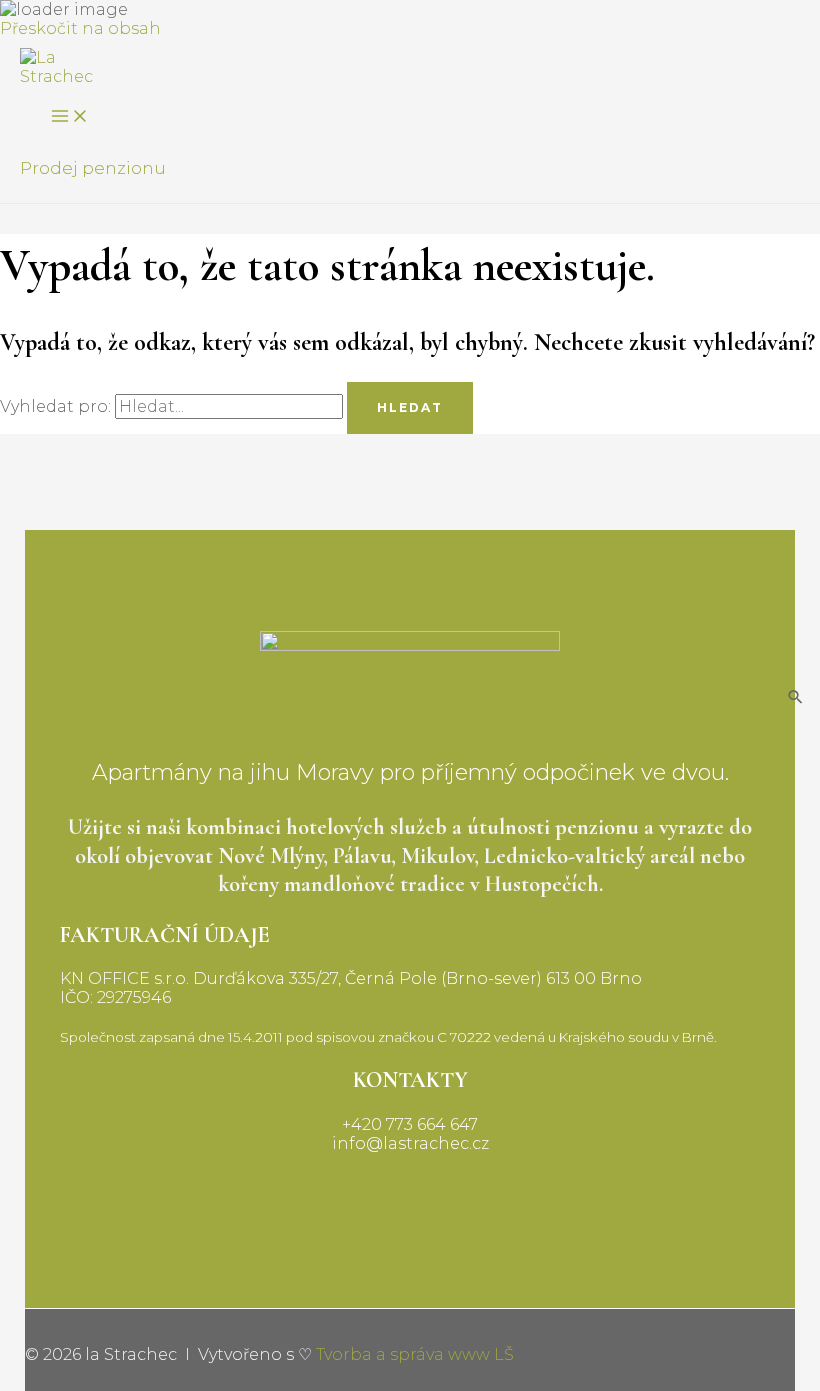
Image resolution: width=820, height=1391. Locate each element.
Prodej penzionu (93, 168)
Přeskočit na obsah (80, 28)
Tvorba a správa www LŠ (415, 1354)
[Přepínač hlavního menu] (70, 117)
